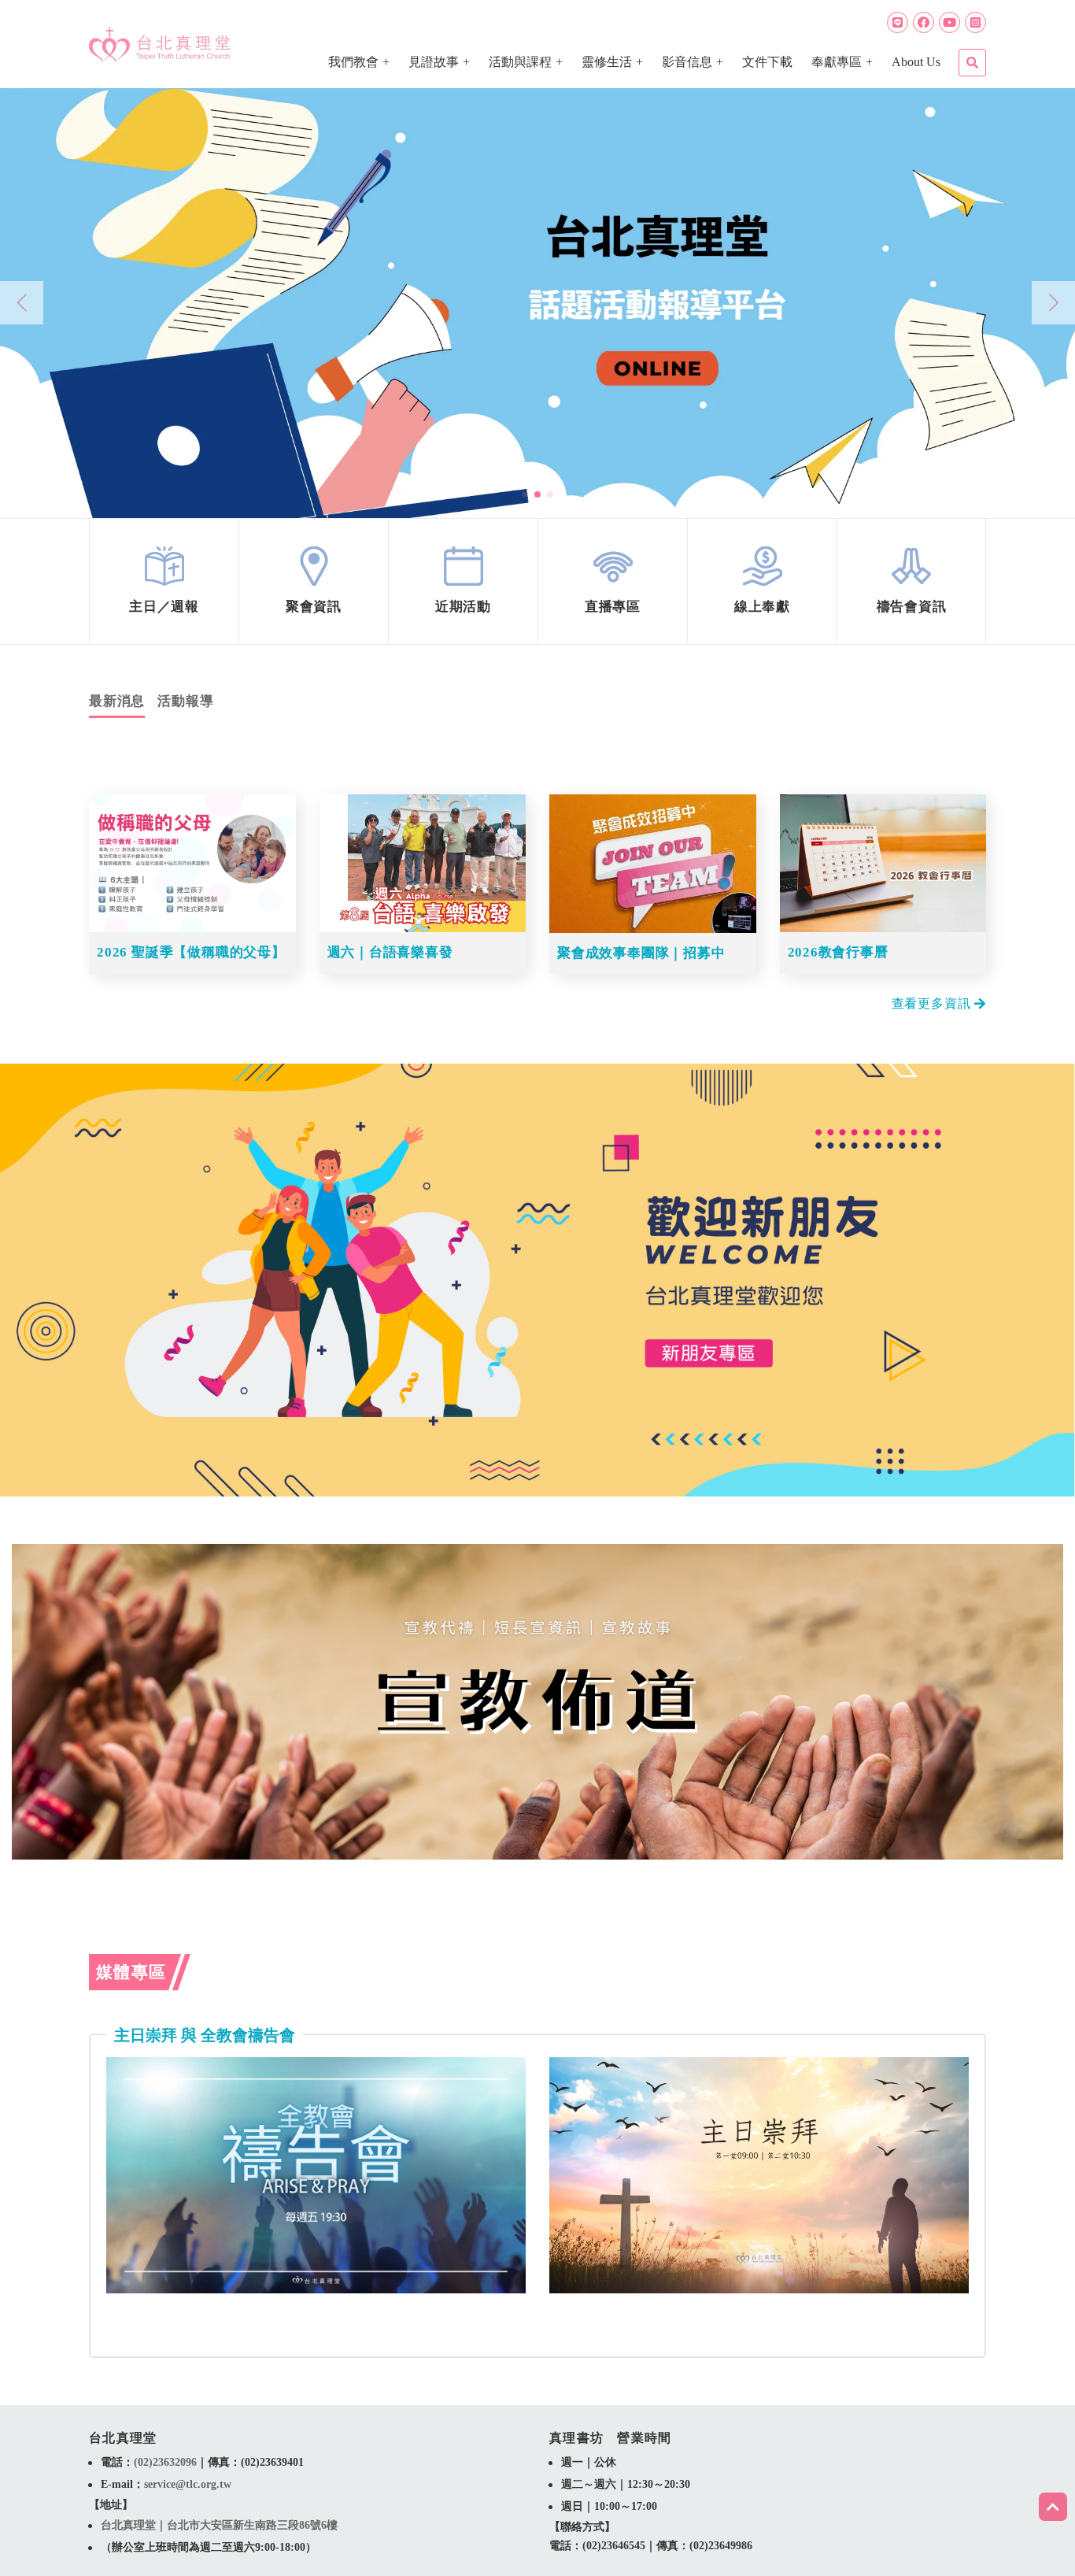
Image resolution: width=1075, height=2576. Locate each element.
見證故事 (434, 62)
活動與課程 (520, 62)
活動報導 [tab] (185, 701)
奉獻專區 (837, 62)
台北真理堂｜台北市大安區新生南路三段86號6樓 (219, 2525)
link (164, 581)
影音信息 (687, 62)
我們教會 (353, 62)
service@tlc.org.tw (188, 2484)
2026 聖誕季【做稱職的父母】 (191, 952)
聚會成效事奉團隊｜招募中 (641, 953)
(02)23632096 (165, 2462)
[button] (525, 494)
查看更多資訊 (933, 1004)
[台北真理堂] (159, 44)
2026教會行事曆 (838, 952)
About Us (916, 62)
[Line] (898, 22)
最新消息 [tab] (117, 701)
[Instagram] (975, 22)
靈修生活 (607, 62)
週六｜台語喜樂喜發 (390, 952)
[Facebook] (924, 22)
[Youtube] (949, 22)
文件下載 (767, 62)
